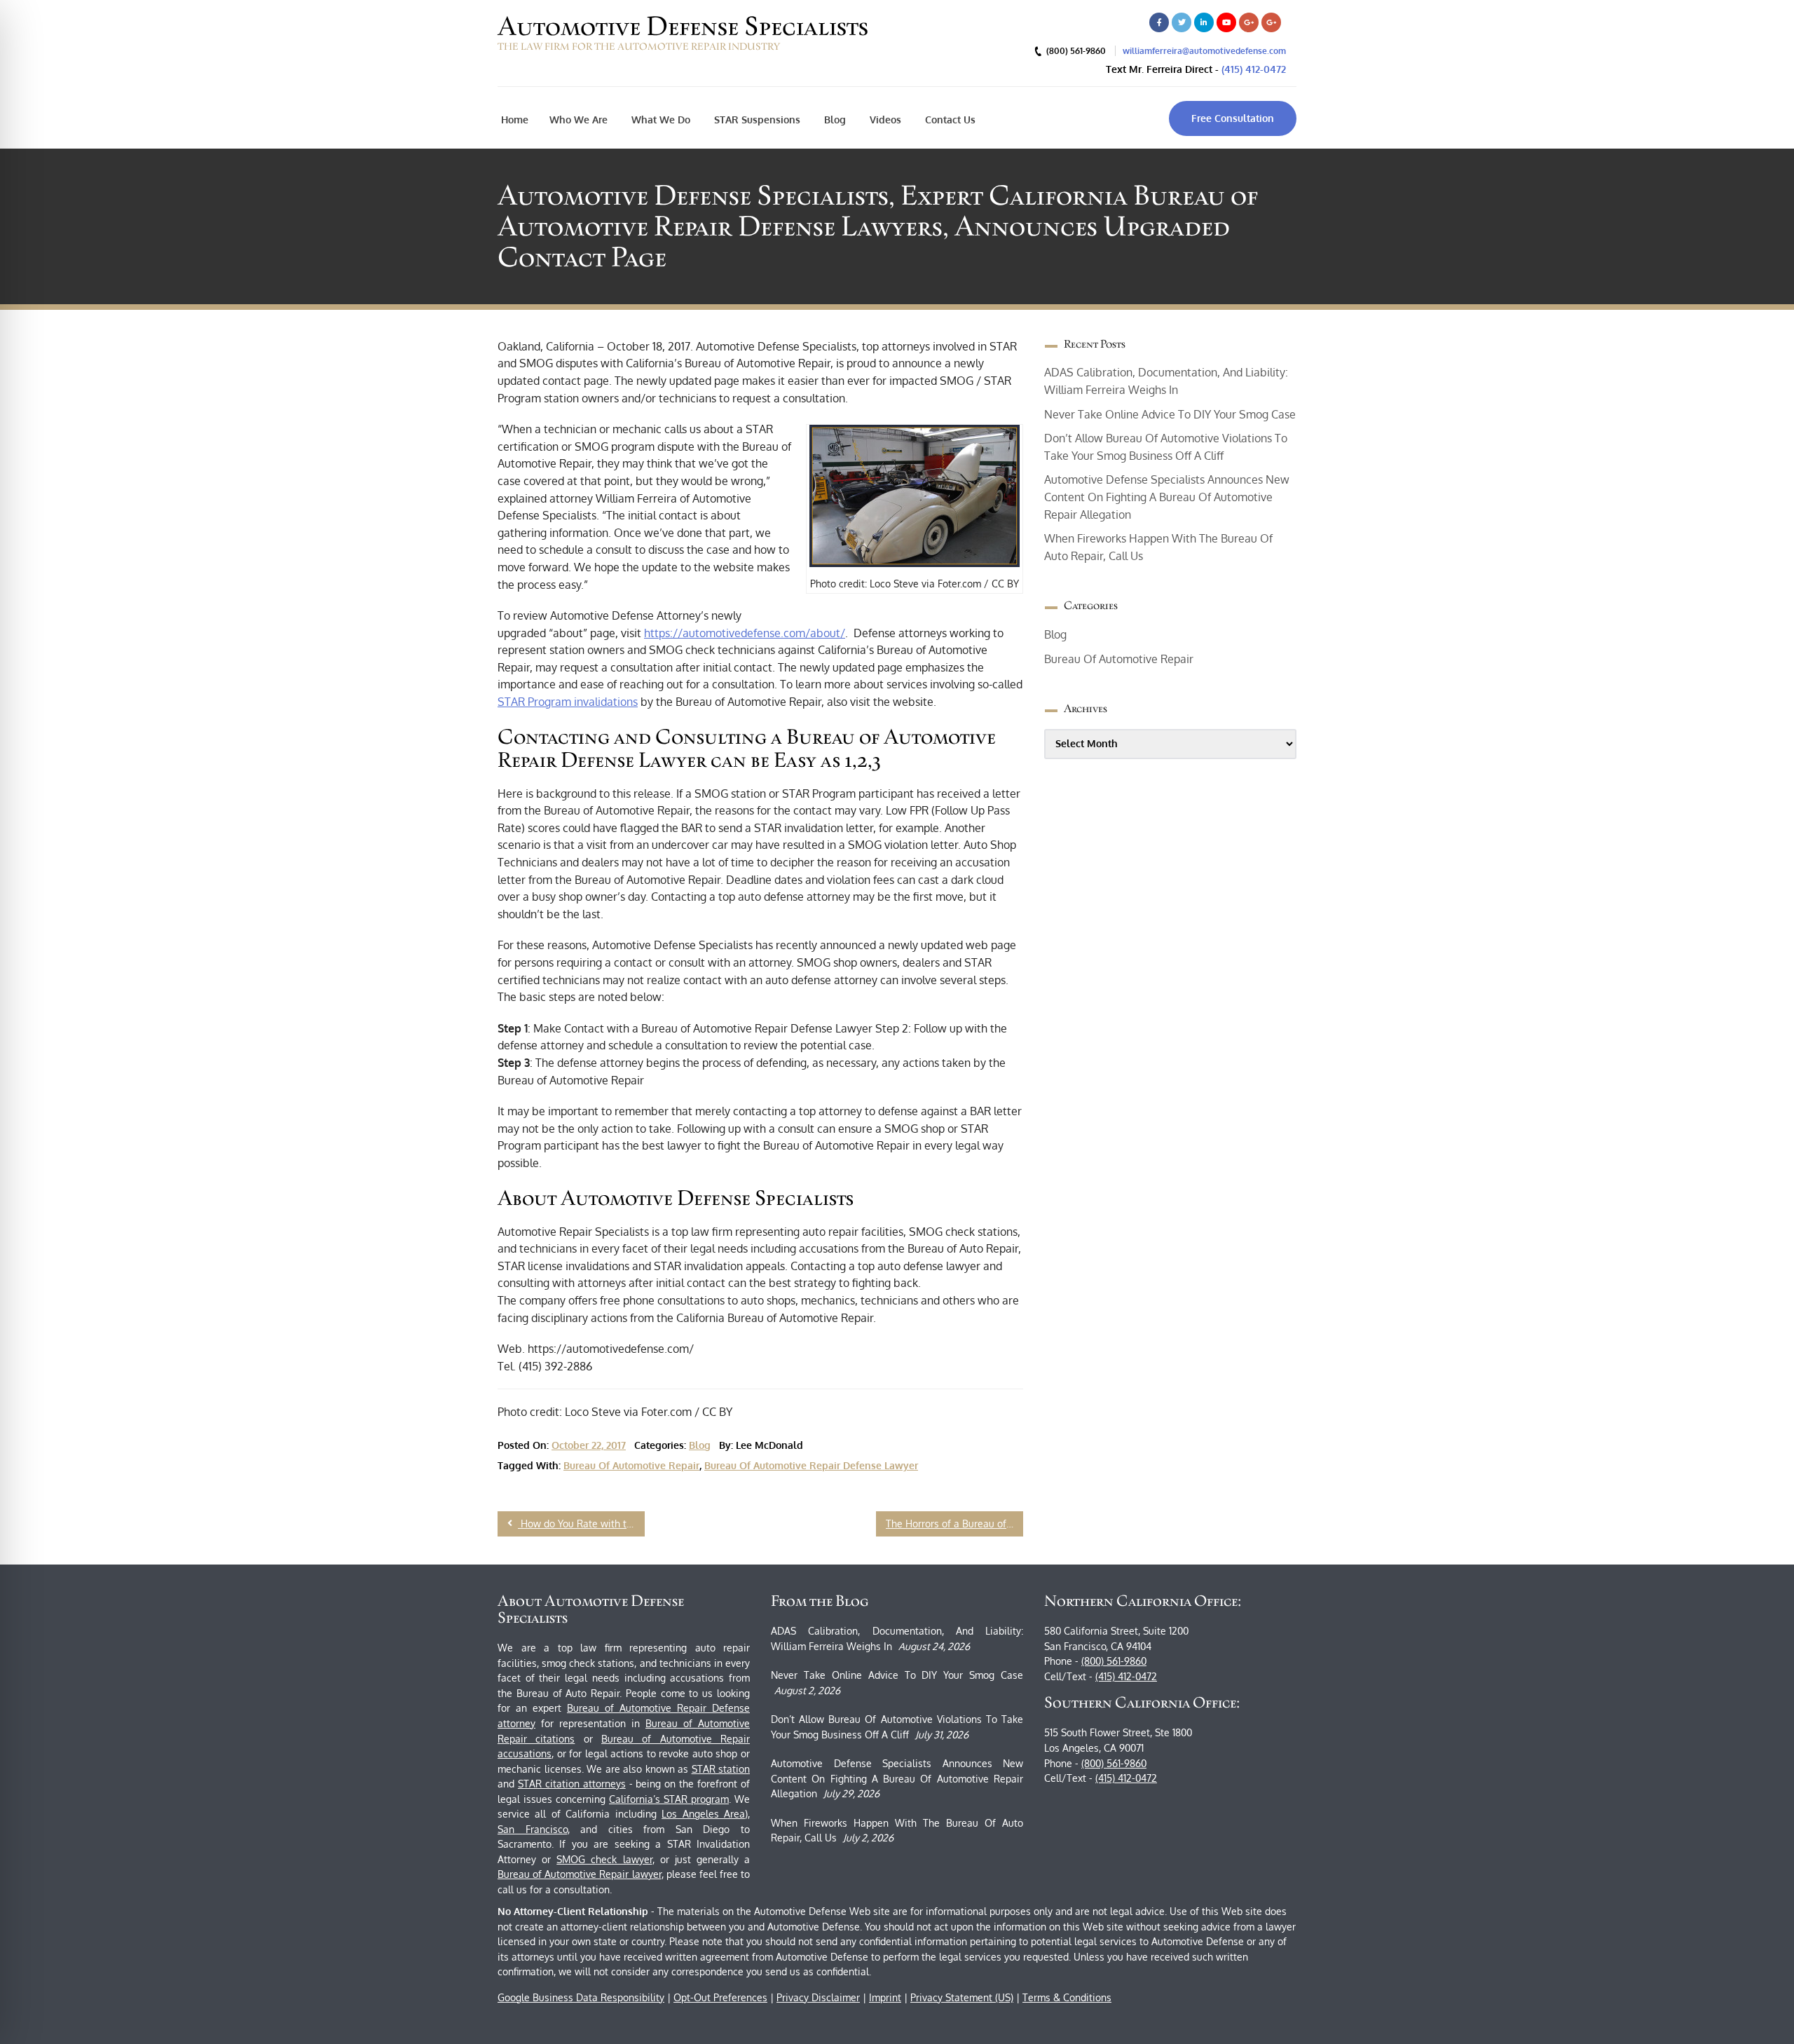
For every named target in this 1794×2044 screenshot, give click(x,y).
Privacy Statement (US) (962, 1997)
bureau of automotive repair (631, 1465)
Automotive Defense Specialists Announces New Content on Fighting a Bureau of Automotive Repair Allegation (1167, 497)
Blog (834, 120)
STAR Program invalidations (568, 702)
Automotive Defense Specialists (683, 26)
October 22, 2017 (589, 1445)
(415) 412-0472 (1254, 69)
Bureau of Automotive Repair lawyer (580, 1874)
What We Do (659, 120)
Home (515, 120)
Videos (884, 120)
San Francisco (533, 1829)
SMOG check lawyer (604, 1859)
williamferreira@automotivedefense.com (1204, 51)
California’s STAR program (669, 1799)
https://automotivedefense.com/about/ (745, 633)
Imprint (885, 1997)
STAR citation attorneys (572, 1784)
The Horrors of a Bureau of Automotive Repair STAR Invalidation (954, 1524)
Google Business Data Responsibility (581, 1997)
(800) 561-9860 (1114, 1661)
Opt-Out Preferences (720, 1997)
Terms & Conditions (1067, 1997)
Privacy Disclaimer (818, 1997)
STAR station (721, 1769)
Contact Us (949, 120)
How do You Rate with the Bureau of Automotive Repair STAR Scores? (581, 1524)
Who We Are (578, 120)
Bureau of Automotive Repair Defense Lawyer (811, 1465)
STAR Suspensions (756, 120)
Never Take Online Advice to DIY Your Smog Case (1170, 414)
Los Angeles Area (703, 1814)
